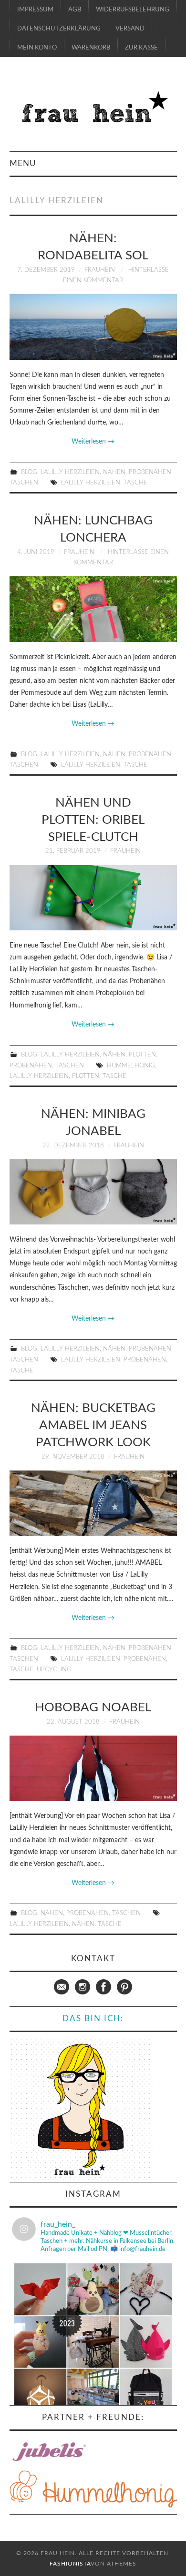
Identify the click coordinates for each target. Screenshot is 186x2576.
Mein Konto (37, 48)
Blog (29, 472)
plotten (86, 1076)
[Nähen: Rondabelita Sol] (93, 327)
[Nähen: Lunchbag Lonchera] (93, 609)
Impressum (35, 10)
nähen (83, 1924)
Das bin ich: (93, 2018)
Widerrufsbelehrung (133, 10)
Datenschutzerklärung (59, 29)
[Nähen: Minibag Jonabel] (93, 1192)
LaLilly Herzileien (70, 472)
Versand (130, 29)
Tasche (135, 483)
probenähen (145, 1360)
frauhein (100, 270)
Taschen (24, 483)
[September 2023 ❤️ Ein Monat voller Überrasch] (93, 2342)
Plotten (142, 1055)
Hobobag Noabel (93, 1707)
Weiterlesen (93, 442)
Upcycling (54, 1669)
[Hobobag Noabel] (93, 1768)
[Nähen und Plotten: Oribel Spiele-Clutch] (93, 898)
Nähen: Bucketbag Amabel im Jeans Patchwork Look (93, 1425)
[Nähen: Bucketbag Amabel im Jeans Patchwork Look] (93, 1503)
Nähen (114, 472)
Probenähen (150, 472)
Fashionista (70, 2564)
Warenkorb (91, 48)
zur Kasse (141, 48)
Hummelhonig (131, 1066)
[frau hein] (93, 109)
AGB (75, 10)
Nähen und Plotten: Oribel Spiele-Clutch (93, 820)
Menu (23, 163)
